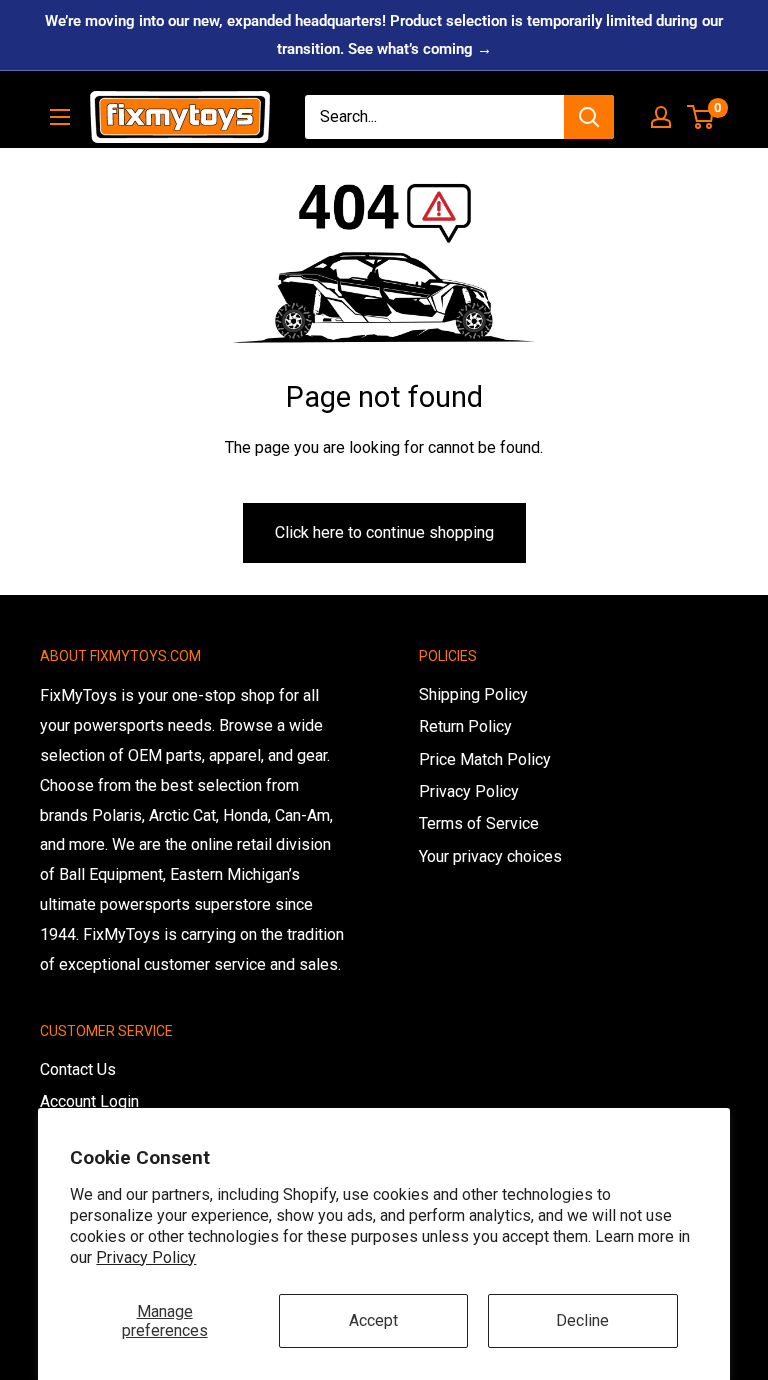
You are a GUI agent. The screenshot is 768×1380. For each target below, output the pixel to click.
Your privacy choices (490, 856)
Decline (582, 1320)
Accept (373, 1320)
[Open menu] (60, 117)
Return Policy (465, 726)
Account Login (89, 1101)
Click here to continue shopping (384, 532)
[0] (701, 117)
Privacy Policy (146, 1257)
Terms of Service (479, 823)
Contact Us (78, 1069)
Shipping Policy (473, 694)
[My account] (661, 117)
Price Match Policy (485, 759)
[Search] (589, 117)
